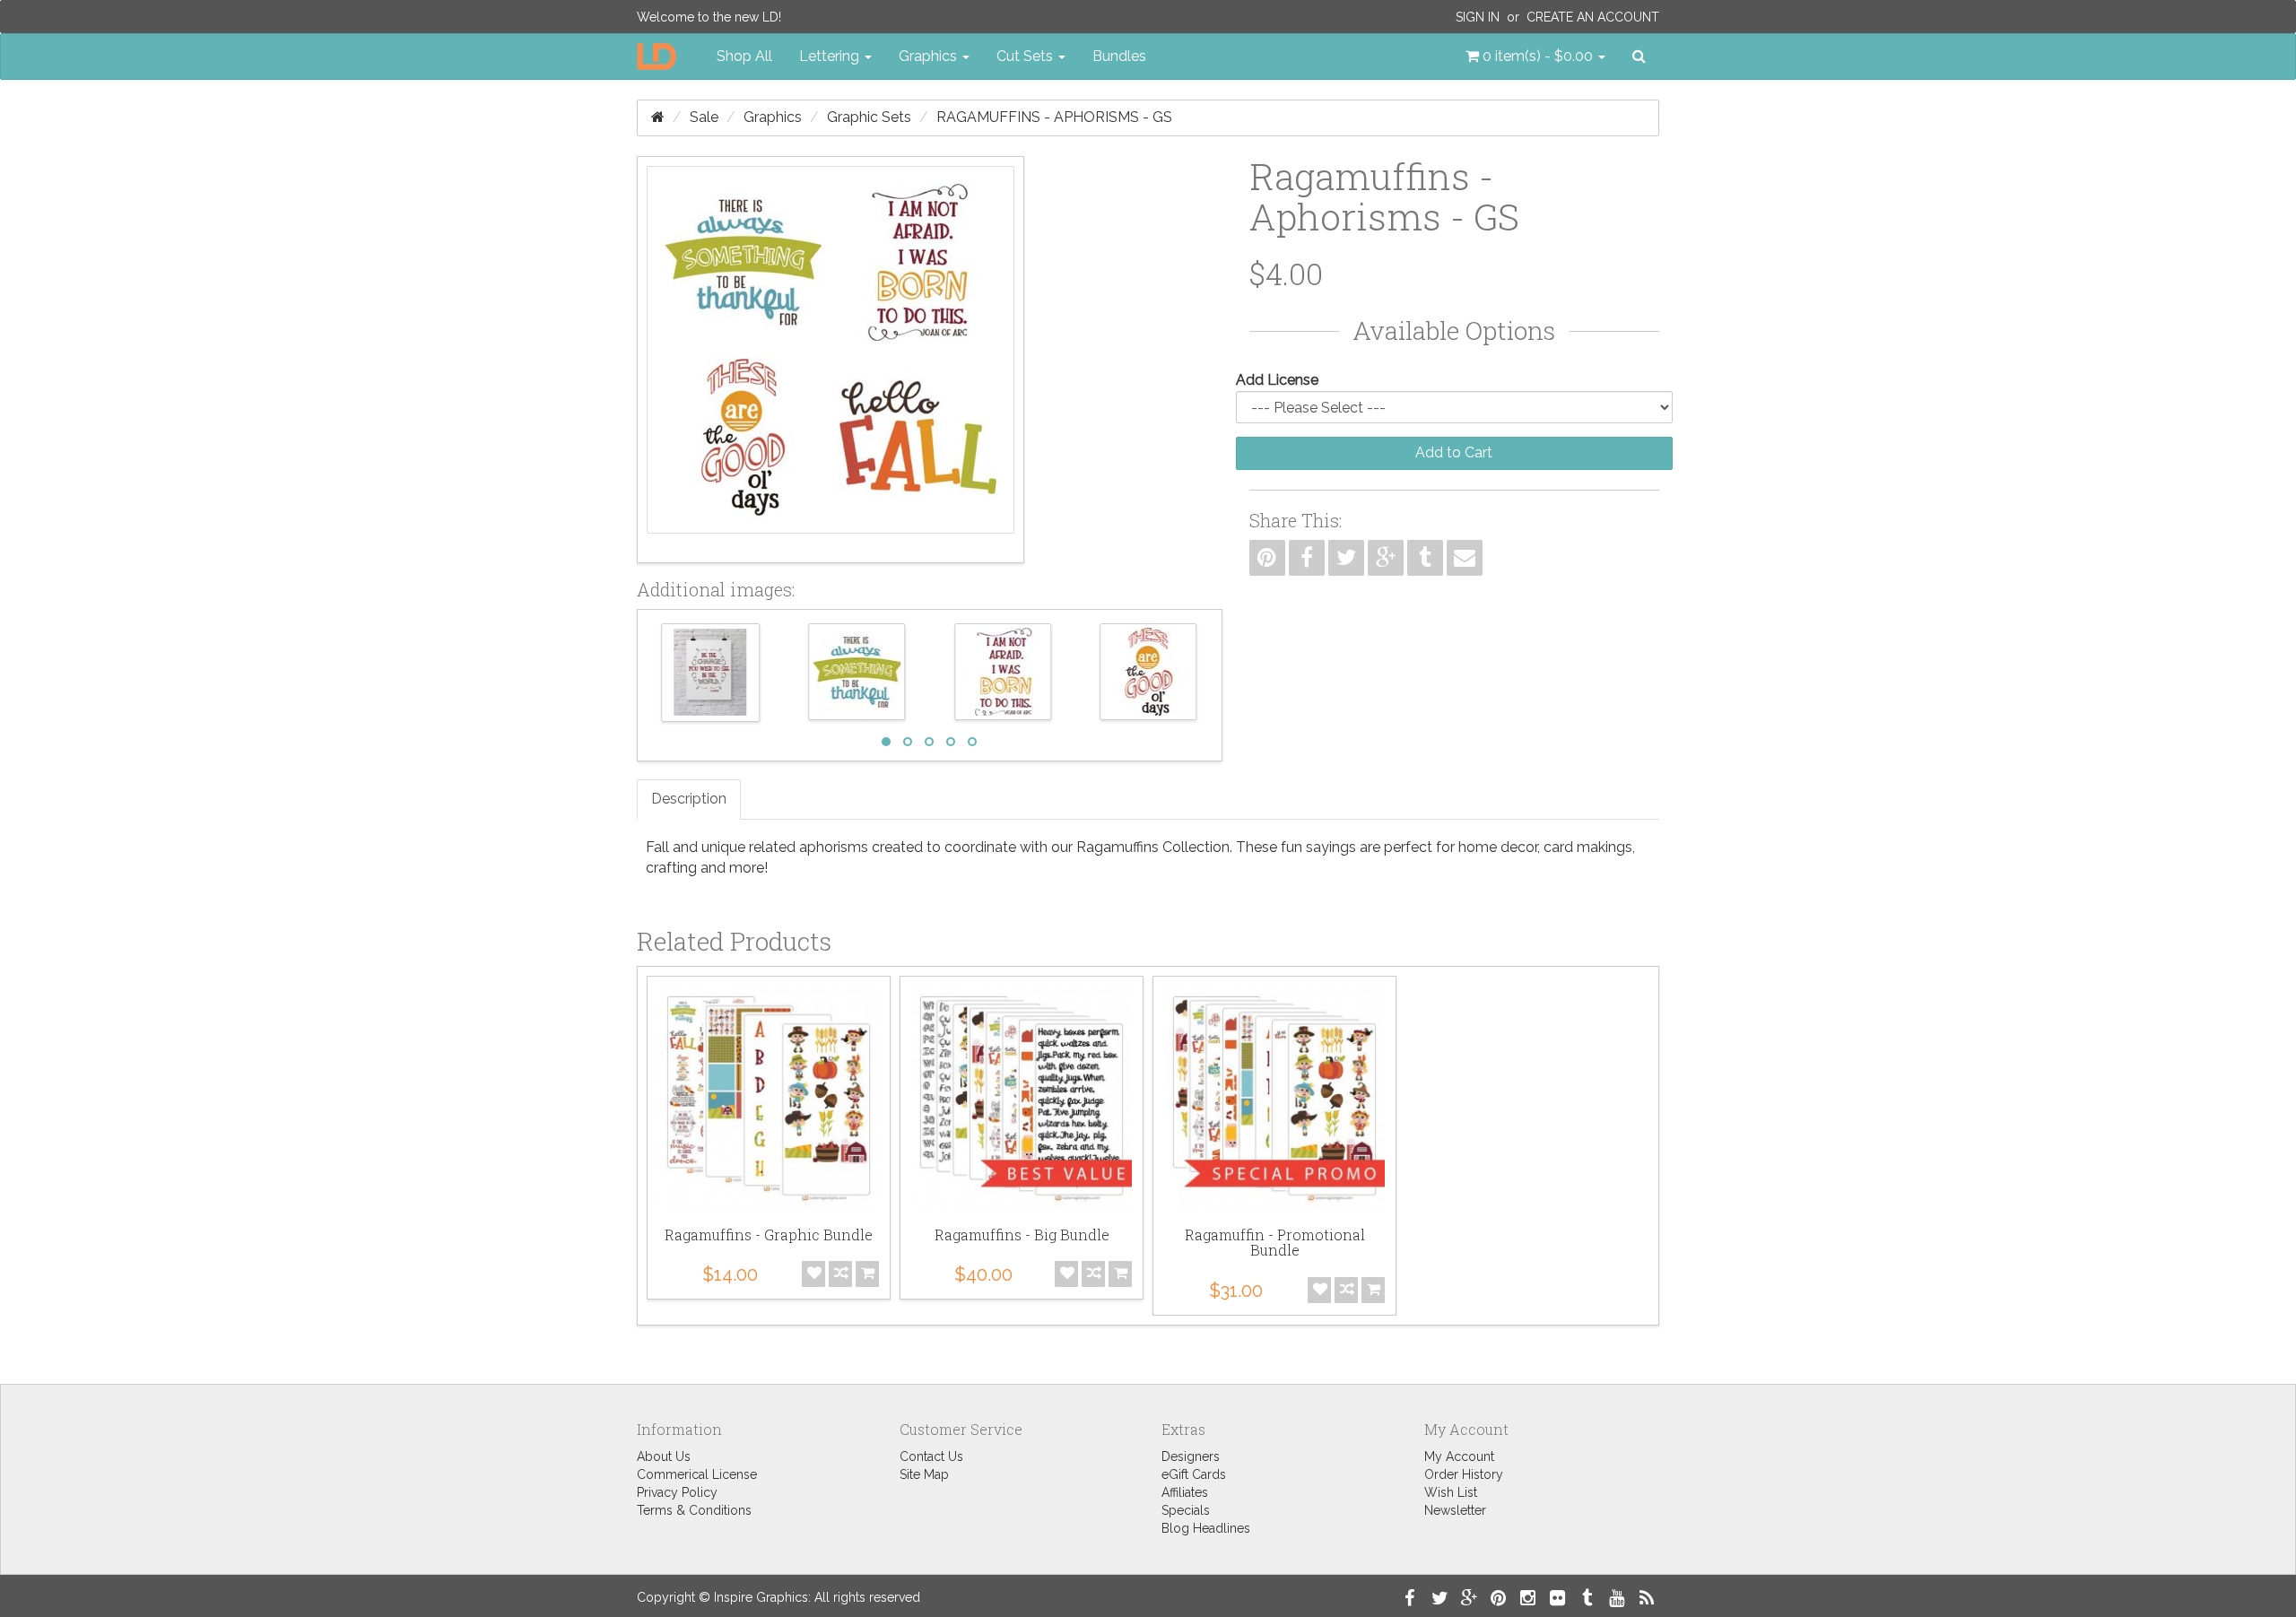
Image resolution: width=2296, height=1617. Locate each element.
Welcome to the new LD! (709, 17)
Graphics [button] (930, 56)
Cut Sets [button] (1026, 56)
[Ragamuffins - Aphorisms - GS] (831, 360)
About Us (664, 1456)
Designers (1191, 1456)
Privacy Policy (677, 1492)
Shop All (744, 56)
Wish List (1451, 1492)
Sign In (1478, 17)
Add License (1277, 380)
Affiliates (1185, 1492)
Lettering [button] (831, 56)
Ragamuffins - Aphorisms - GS (1054, 117)
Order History (1464, 1474)
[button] (1535, 57)
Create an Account (1593, 17)
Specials (1186, 1510)
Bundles (1119, 56)
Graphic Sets (869, 117)
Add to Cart (1454, 452)
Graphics (773, 117)
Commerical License (697, 1474)
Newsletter (1455, 1510)
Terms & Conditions (694, 1510)
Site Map (924, 1474)
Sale (704, 117)
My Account (1459, 1456)
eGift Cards (1194, 1474)
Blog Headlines (1206, 1528)
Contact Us (931, 1456)
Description (689, 799)
